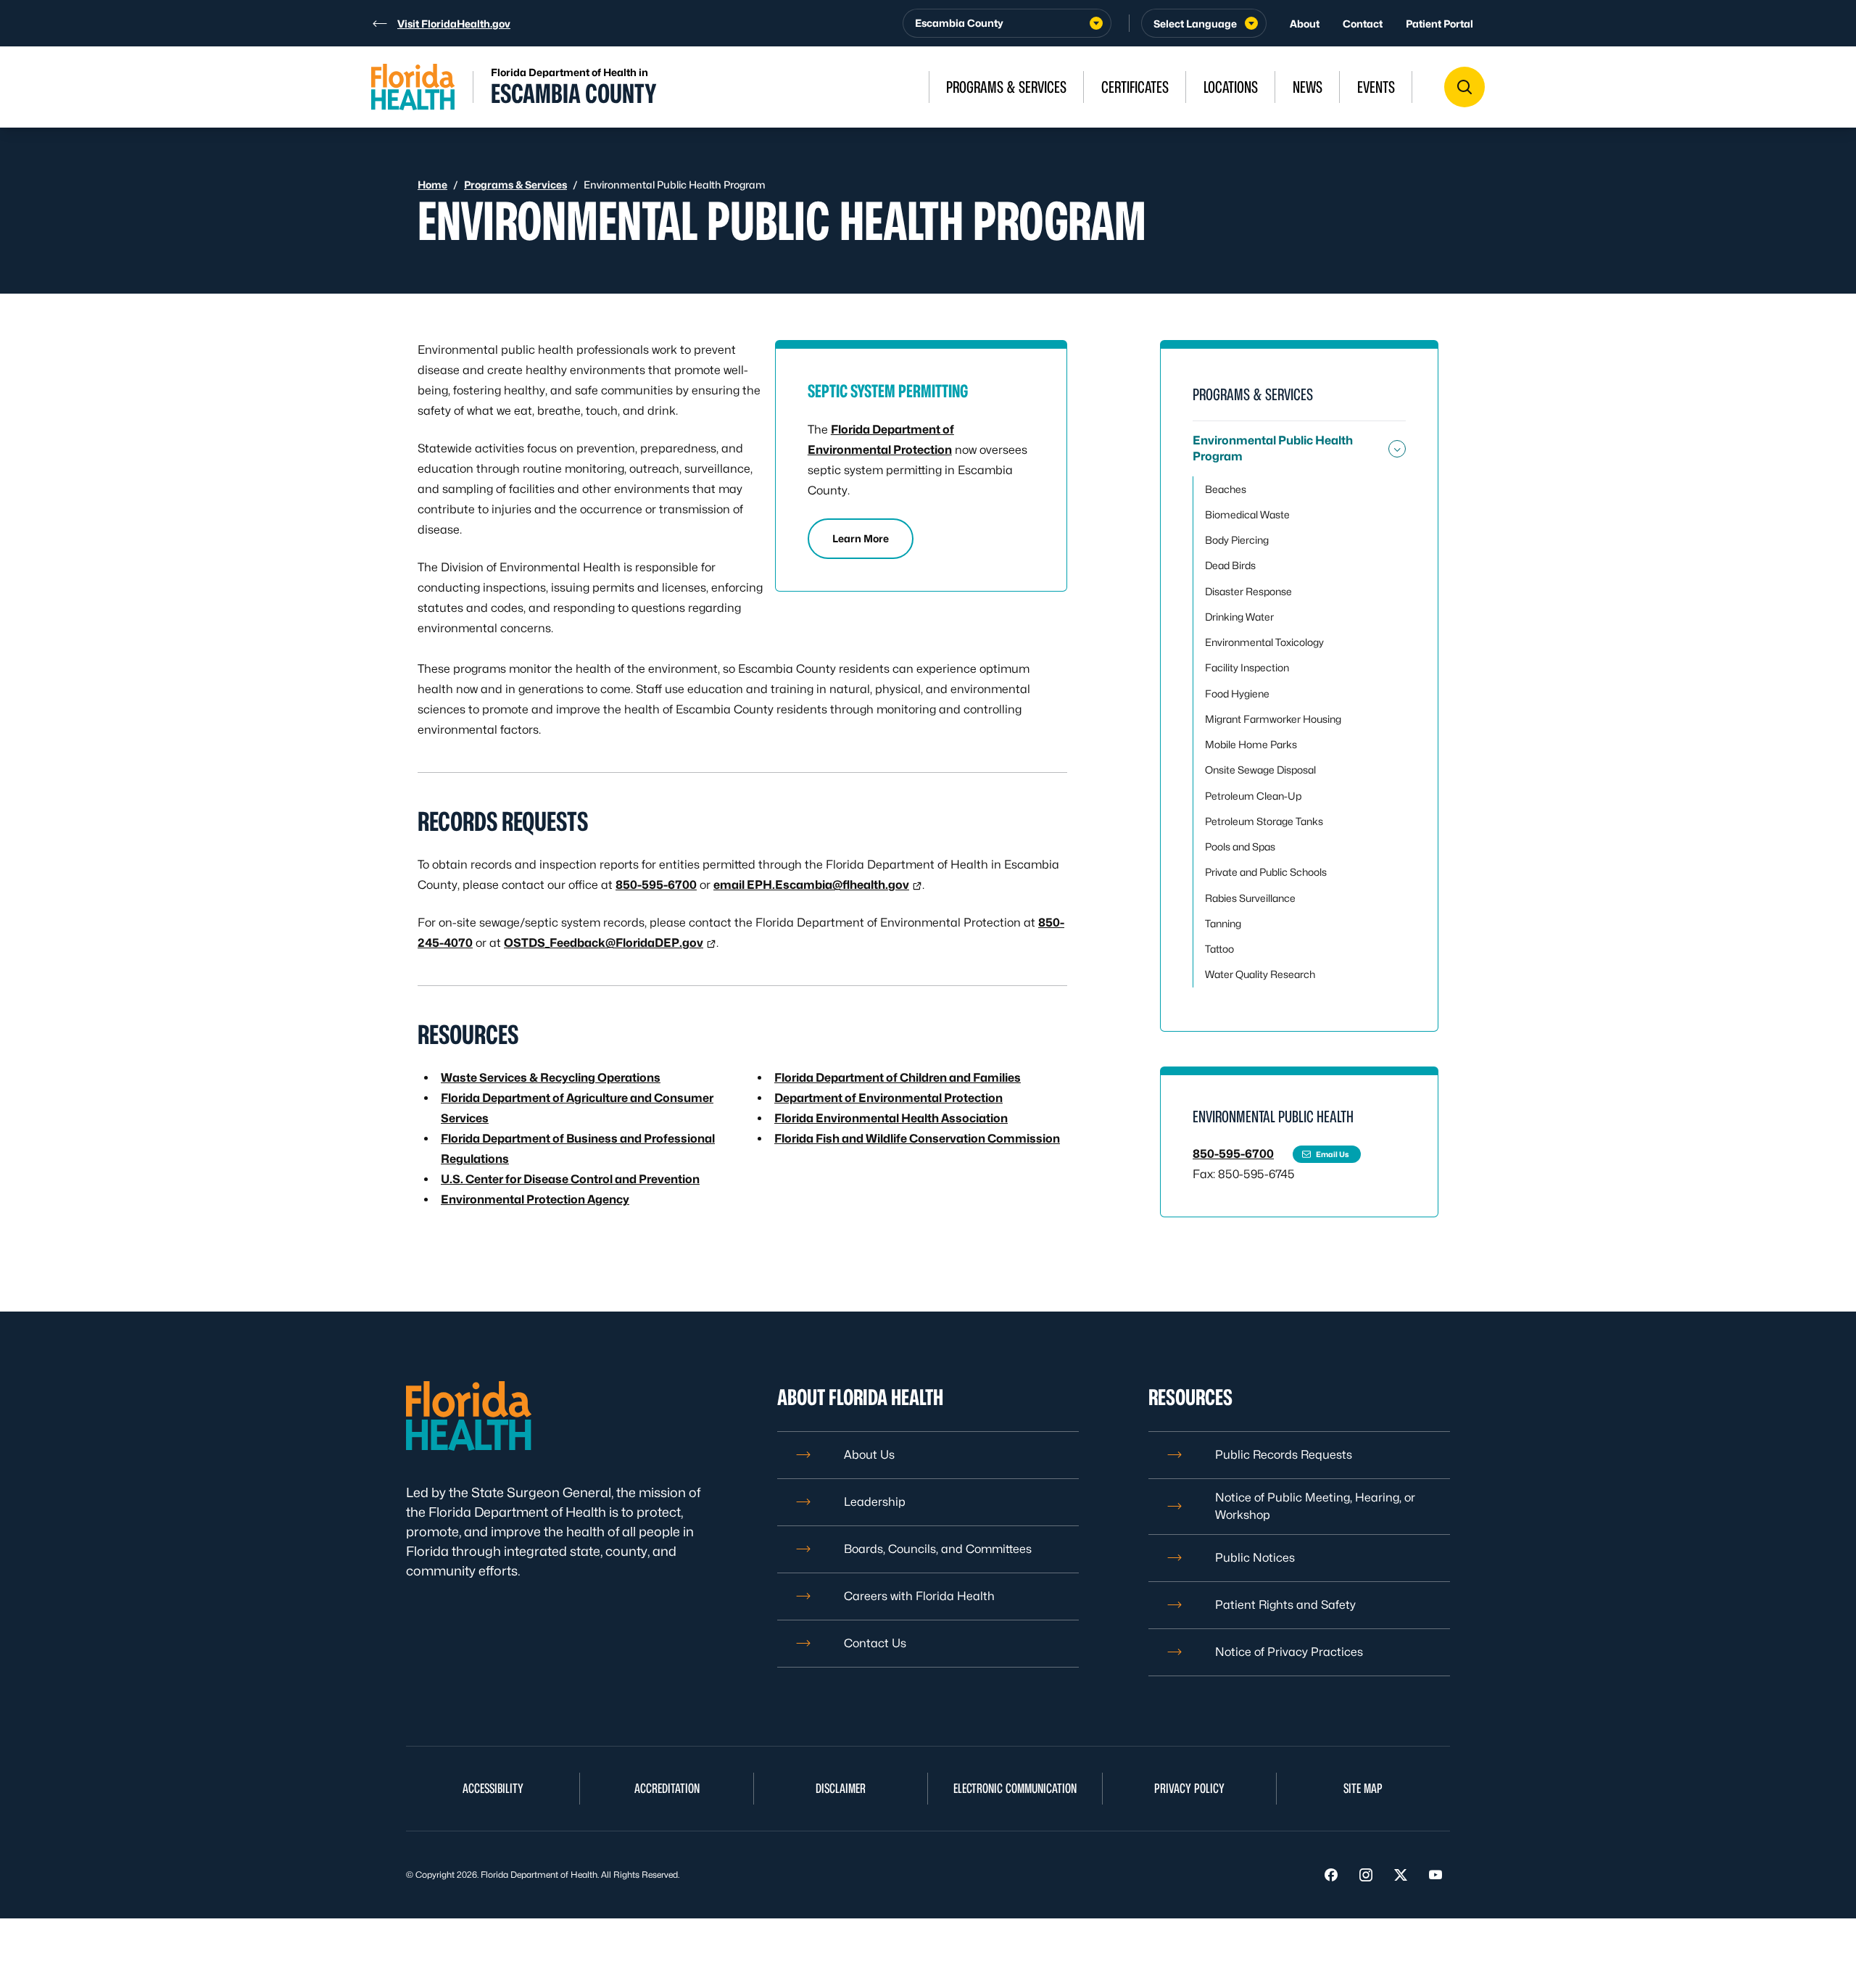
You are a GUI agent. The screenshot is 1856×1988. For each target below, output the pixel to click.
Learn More (861, 538)
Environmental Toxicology (1264, 642)
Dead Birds (1230, 565)
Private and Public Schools (1266, 872)
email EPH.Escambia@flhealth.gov (811, 885)
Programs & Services (515, 185)
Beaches (1226, 489)
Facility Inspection (1247, 667)
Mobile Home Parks (1251, 744)
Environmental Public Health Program (1273, 448)
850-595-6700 (656, 885)
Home (432, 185)
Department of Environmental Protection (888, 1098)
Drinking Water (1239, 617)
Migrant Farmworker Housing (1273, 719)
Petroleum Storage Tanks (1264, 821)
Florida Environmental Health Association (891, 1118)
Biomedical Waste (1247, 514)
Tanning (1223, 923)
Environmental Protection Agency (535, 1200)
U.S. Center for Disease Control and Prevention (570, 1179)
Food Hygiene (1237, 693)
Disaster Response (1248, 591)
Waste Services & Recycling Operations (551, 1078)
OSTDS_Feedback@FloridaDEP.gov (604, 943)
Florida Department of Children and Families (898, 1078)
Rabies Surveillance (1250, 898)
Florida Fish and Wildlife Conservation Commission (917, 1139)
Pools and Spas (1240, 846)
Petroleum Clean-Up (1253, 796)
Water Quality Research (1260, 974)
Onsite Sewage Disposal (1260, 770)
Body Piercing (1237, 540)
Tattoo (1219, 949)
